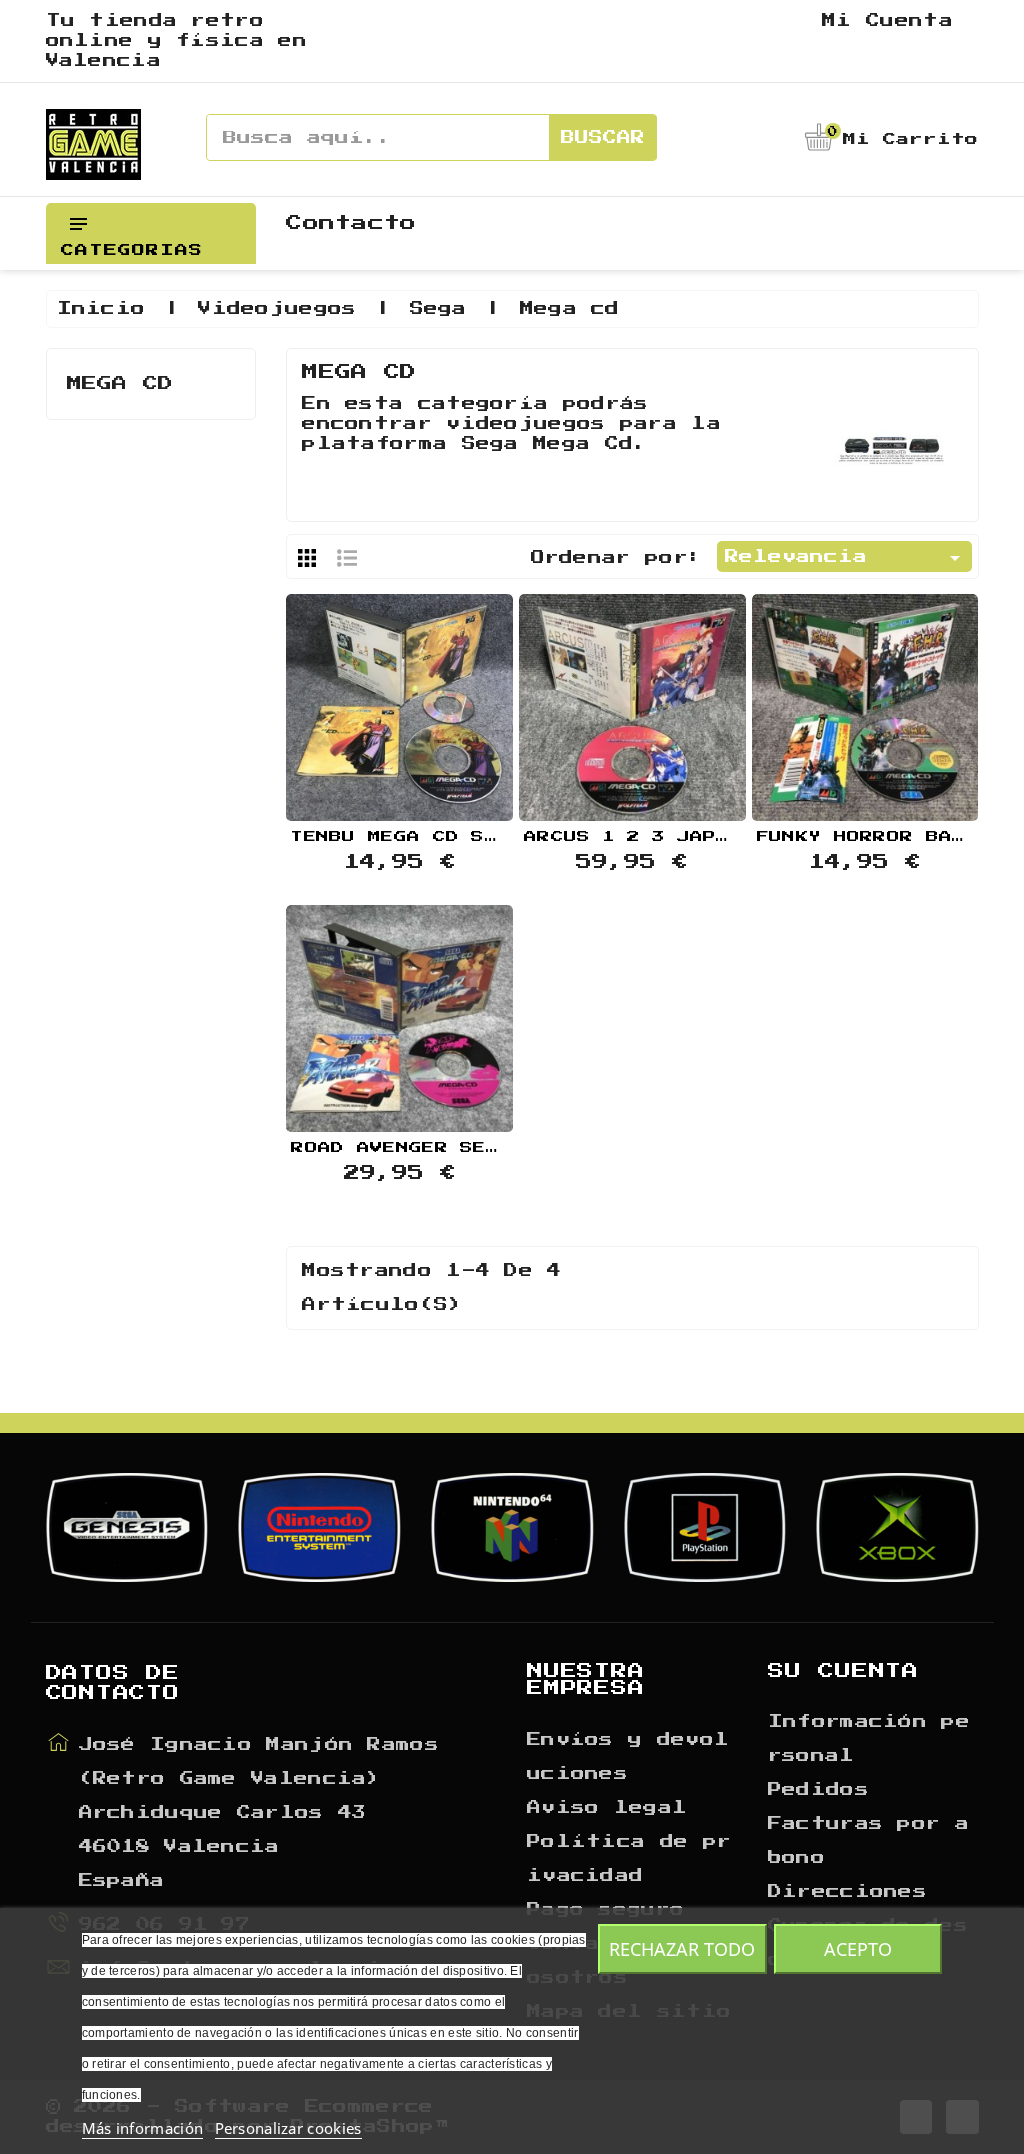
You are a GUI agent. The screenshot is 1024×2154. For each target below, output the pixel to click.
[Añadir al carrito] (349, 705)
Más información (143, 2128)
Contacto (351, 223)
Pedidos (818, 1790)
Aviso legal (607, 1808)
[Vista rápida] (400, 705)
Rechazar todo (682, 1949)
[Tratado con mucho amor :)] (450, 705)
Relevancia (845, 558)
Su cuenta (843, 1671)
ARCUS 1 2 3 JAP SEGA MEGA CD (704, 837)
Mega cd (120, 383)
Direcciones (847, 1892)
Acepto (858, 1949)
